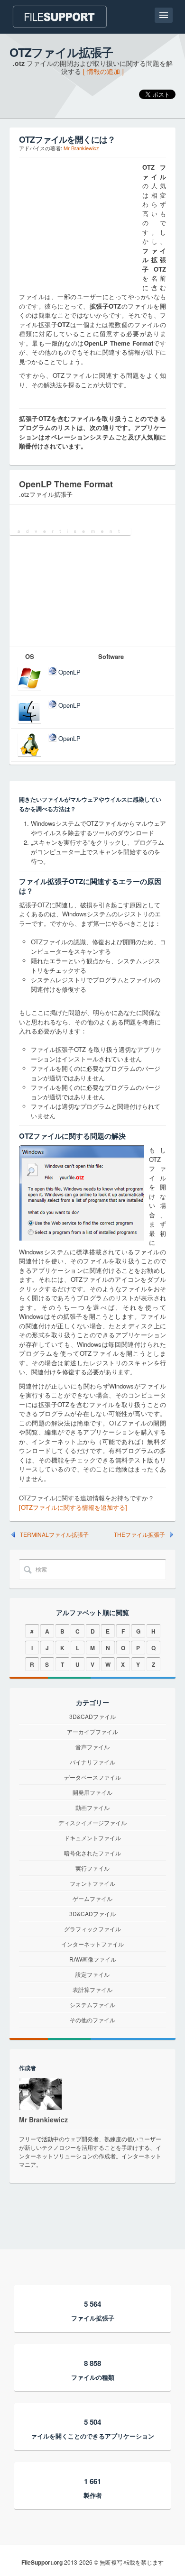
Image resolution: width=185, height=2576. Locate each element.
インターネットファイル (92, 1944)
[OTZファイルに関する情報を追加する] (73, 1507)
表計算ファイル (92, 1989)
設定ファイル (92, 1974)
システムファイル (92, 2005)
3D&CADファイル (92, 1716)
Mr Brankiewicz (81, 148)
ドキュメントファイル (92, 1838)
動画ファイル (92, 1807)
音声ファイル (92, 1747)
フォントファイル (92, 1883)
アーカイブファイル (92, 1731)
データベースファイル (92, 1777)
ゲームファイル (92, 1898)
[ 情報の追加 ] (103, 71)
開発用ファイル (92, 1792)
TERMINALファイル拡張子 (54, 1535)
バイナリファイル (92, 1762)
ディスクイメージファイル (92, 1822)
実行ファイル (92, 1868)
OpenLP (69, 672)
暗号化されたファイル (92, 1853)
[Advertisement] (78, 222)
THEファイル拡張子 (139, 1535)
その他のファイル (92, 2020)
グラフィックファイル (92, 1929)
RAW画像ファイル (93, 1959)
